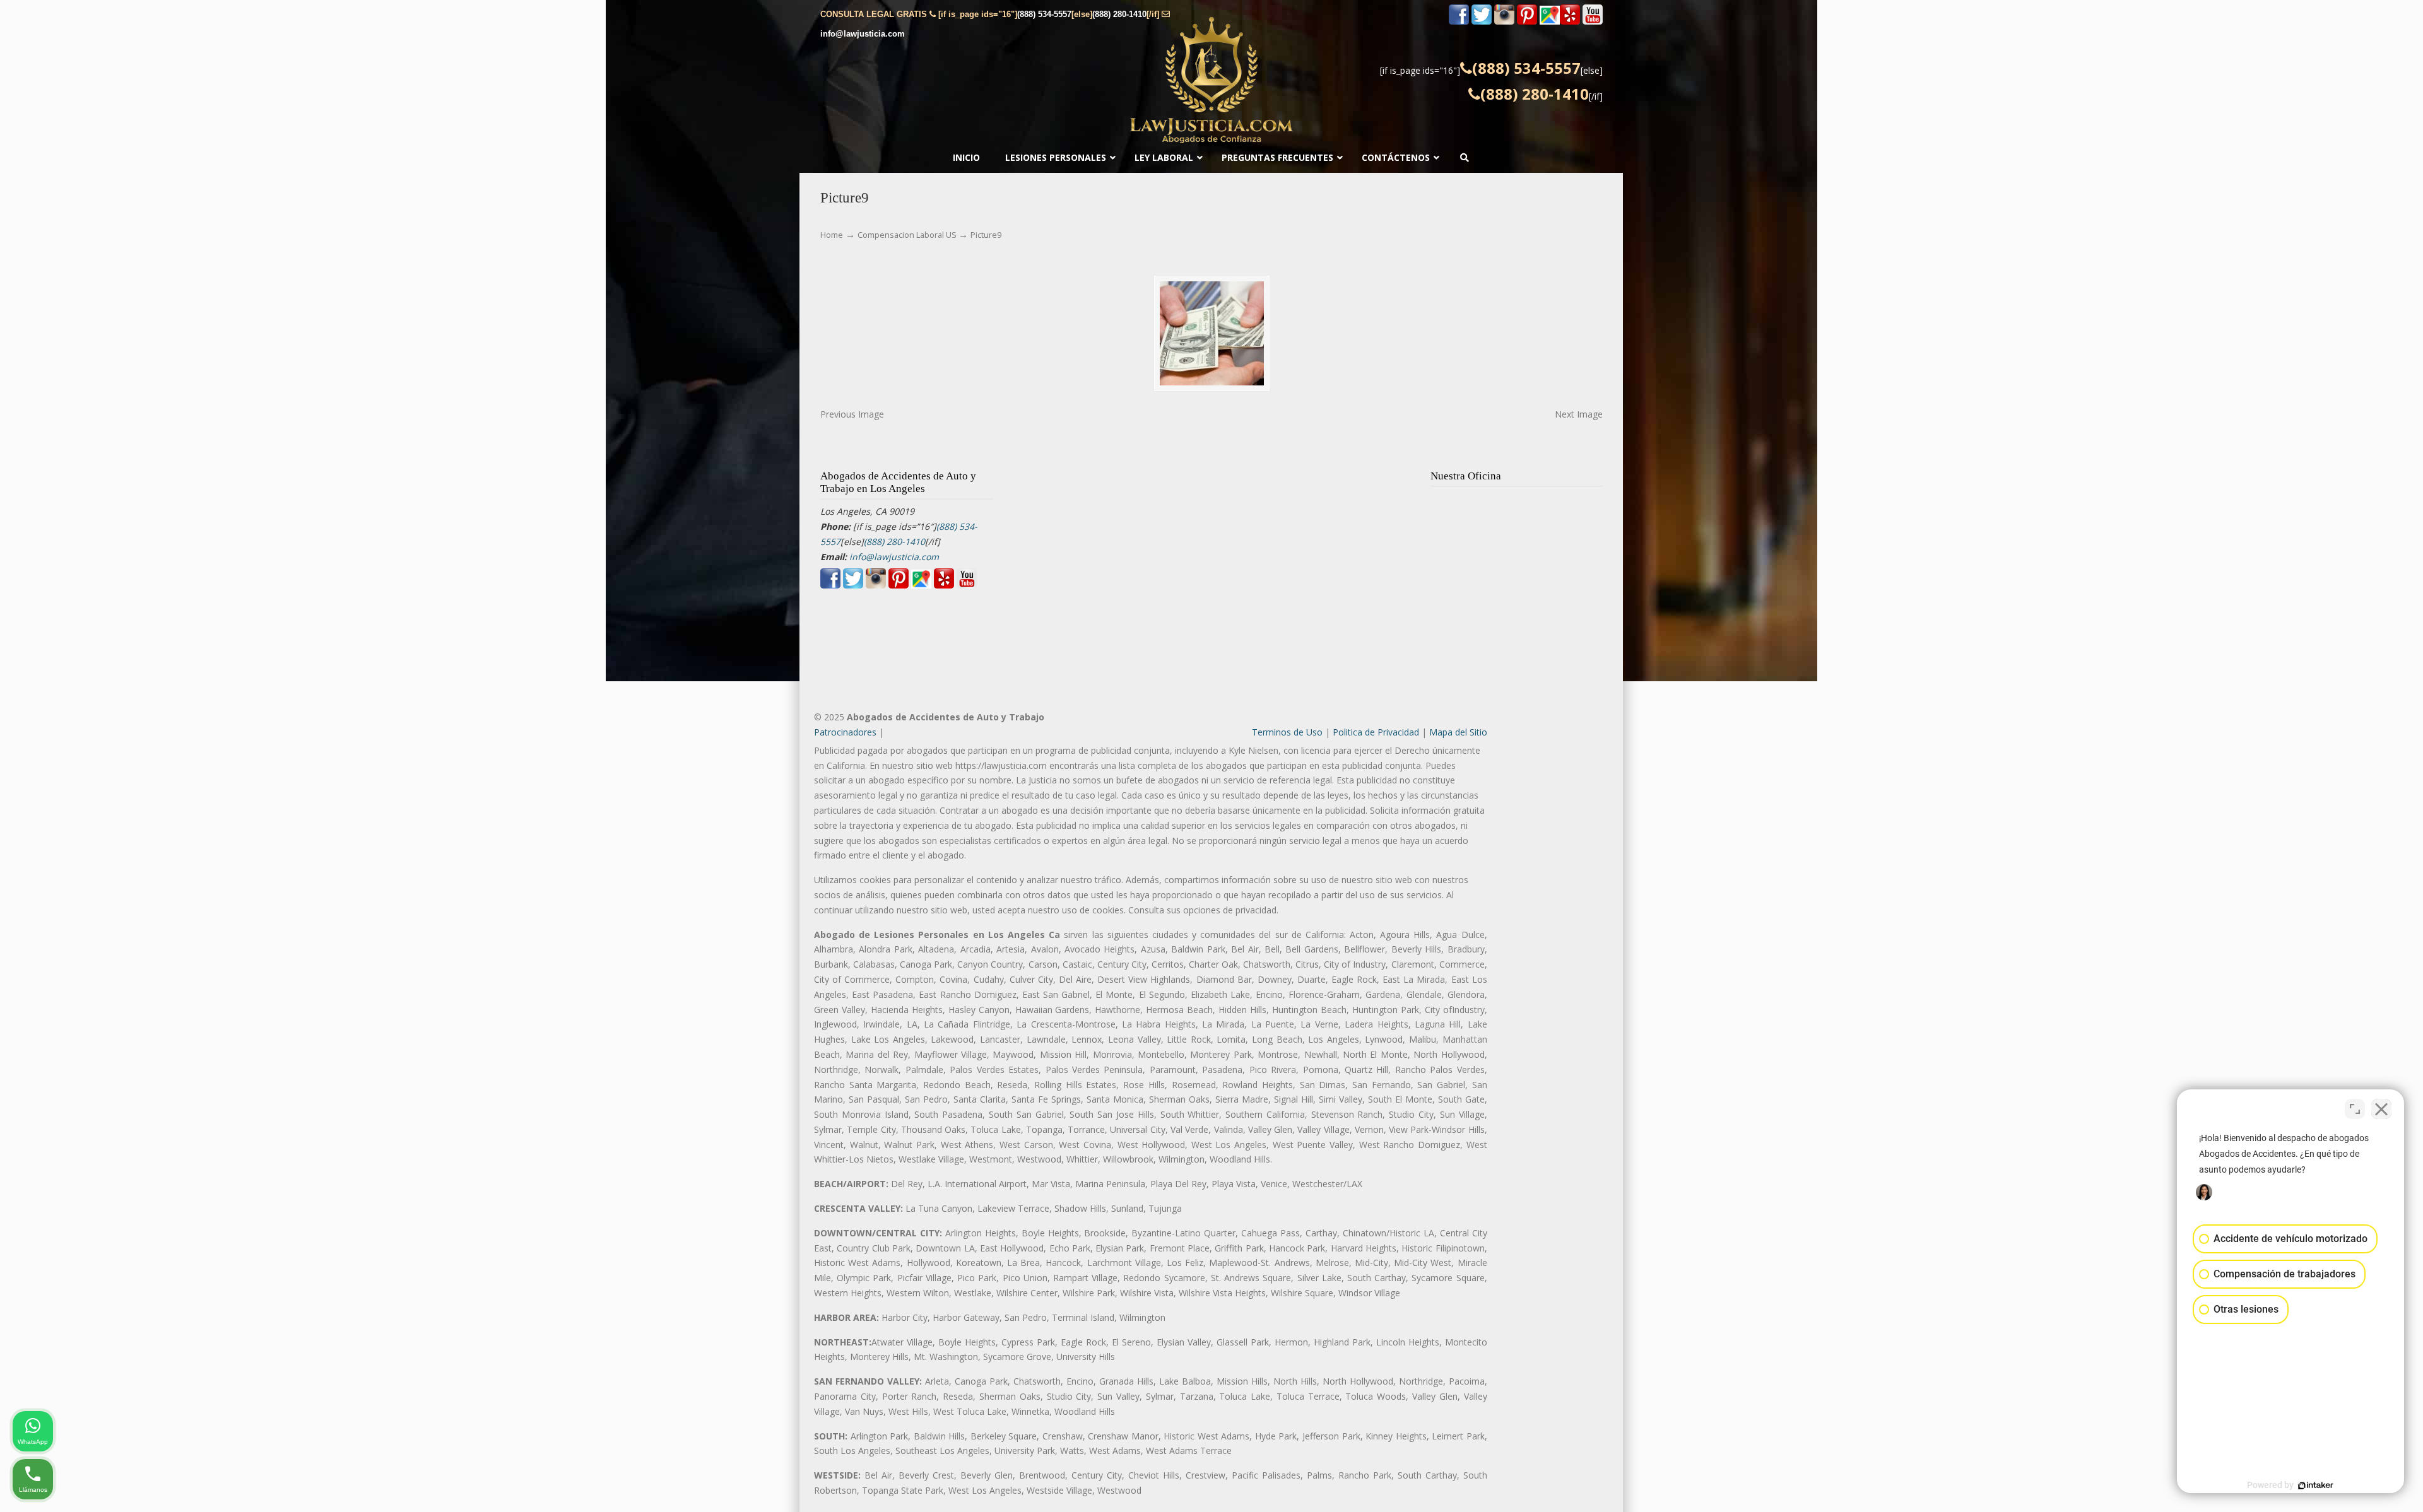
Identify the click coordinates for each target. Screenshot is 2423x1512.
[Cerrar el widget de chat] (2381, 1109)
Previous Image (852, 414)
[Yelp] (1570, 22)
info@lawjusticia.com (863, 34)
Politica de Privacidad (1376, 732)
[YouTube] (1593, 22)
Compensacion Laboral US (907, 235)
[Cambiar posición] (2355, 1109)
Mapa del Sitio (1458, 732)
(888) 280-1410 (1119, 14)
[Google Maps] (1550, 22)
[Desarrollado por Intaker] (2316, 1486)
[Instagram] (1504, 22)
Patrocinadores (845, 732)
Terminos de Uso (1287, 732)
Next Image (1579, 414)
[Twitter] (1482, 22)
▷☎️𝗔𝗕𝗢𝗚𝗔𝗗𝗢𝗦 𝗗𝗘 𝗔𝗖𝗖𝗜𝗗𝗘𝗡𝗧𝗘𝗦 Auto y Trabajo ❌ (1211, 80)
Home (832, 235)
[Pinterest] (1527, 22)
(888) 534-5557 (1044, 14)
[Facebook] (1459, 22)
